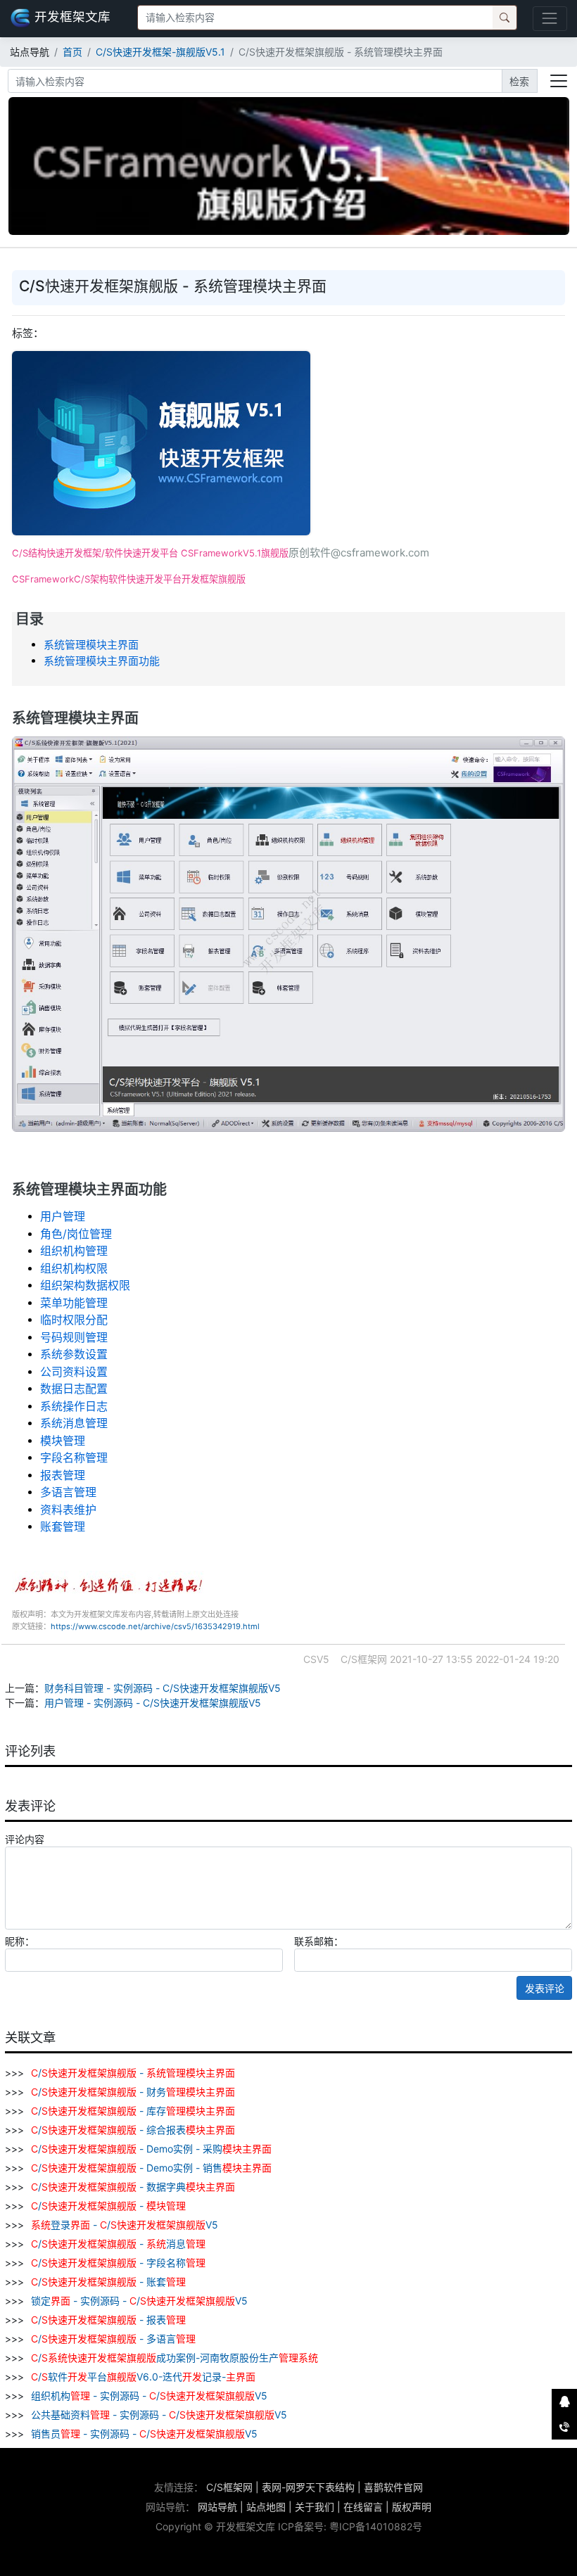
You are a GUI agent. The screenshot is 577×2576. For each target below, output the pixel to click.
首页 (72, 52)
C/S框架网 (229, 2487)
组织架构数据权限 (85, 1285)
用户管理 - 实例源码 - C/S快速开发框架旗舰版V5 (153, 1703)
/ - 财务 (133, 2092)
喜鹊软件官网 (393, 2487)
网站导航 (217, 2507)
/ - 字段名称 (118, 2263)
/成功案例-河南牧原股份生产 (175, 2358)
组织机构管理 (74, 1251)
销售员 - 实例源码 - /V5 (143, 2434)
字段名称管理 (74, 1458)
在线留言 (363, 2507)
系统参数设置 (74, 1354)
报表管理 (63, 1475)
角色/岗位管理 (76, 1234)
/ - (133, 2073)
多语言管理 (68, 1492)
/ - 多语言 (113, 2339)
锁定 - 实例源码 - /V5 (138, 2301)
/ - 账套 (108, 2282)
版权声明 (412, 2507)
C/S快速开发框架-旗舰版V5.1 (160, 52)
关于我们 (315, 2507)
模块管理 (63, 1441)
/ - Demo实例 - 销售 (151, 2168)
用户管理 (63, 1216)
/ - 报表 (108, 2320)
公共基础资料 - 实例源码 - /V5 (158, 2415)
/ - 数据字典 (133, 2187)
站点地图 (266, 2507)
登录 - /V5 (125, 2225)
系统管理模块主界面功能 (102, 661)
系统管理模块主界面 (91, 645)
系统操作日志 (74, 1406)
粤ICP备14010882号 (376, 2526)
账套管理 (63, 1526)
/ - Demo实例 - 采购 (151, 2149)
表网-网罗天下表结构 (308, 2487)
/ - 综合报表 (133, 2130)
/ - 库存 (133, 2111)
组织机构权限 (74, 1268)
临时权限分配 (74, 1320)
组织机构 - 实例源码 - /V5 (148, 2396)
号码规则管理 (74, 1337)
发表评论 (545, 1988)
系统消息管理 (74, 1423)
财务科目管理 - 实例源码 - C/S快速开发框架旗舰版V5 (163, 1688)
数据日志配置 (74, 1389)
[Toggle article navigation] (559, 81)
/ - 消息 (118, 2244)
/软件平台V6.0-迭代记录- (143, 2377)
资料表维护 (68, 1510)
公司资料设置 (74, 1372)
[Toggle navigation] (550, 19)
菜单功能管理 (74, 1303)
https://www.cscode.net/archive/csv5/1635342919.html (155, 1626)
